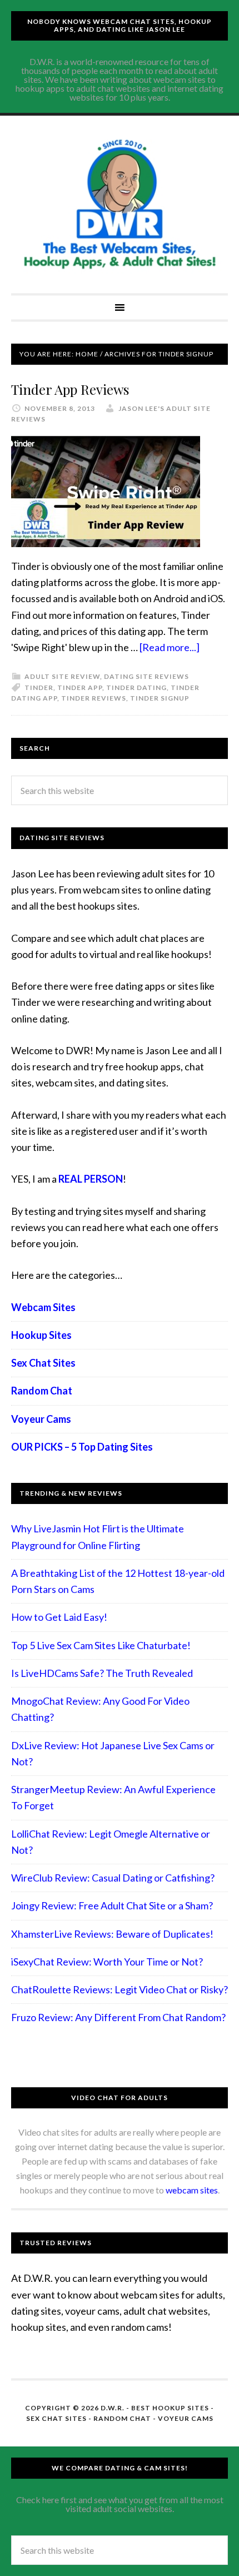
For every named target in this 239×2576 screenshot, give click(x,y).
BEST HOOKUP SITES (170, 2408)
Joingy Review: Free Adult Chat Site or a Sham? (112, 1905)
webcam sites (192, 2190)
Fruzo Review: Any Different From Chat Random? (118, 2017)
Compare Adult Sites (120, 205)
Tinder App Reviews (70, 389)
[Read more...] (170, 647)
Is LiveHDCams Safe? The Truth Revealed (102, 1673)
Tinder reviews (94, 698)
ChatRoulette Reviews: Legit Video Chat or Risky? (120, 1989)
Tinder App (80, 688)
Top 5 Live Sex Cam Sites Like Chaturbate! (101, 1645)
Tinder (39, 688)
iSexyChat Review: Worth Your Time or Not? (107, 1962)
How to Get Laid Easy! (59, 1617)
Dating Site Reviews (146, 676)
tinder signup (160, 698)
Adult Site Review (62, 676)
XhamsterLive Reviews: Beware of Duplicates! (112, 1934)
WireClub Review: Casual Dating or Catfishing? (113, 1878)
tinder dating (136, 688)
